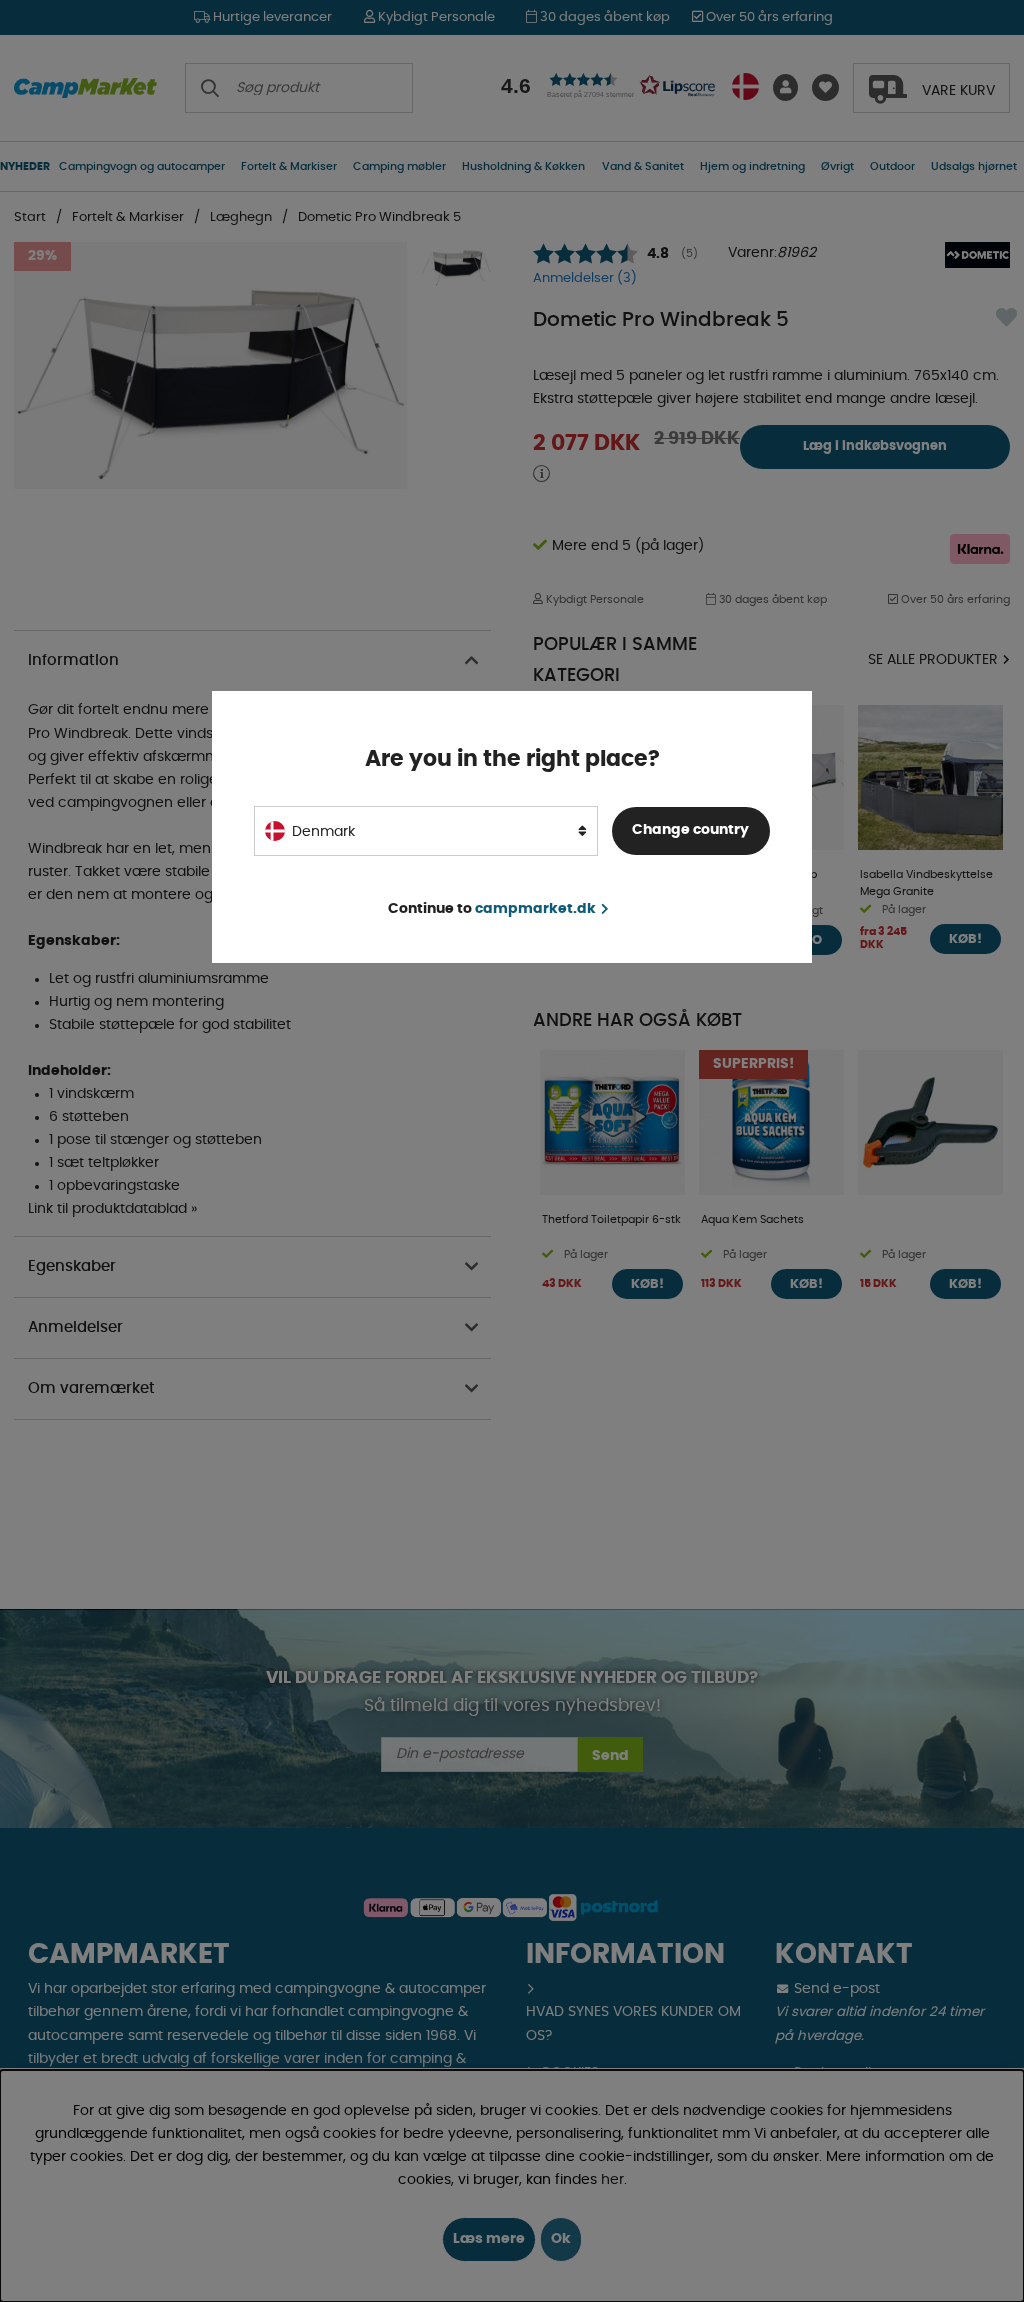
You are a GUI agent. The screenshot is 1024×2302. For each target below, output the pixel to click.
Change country (690, 830)
